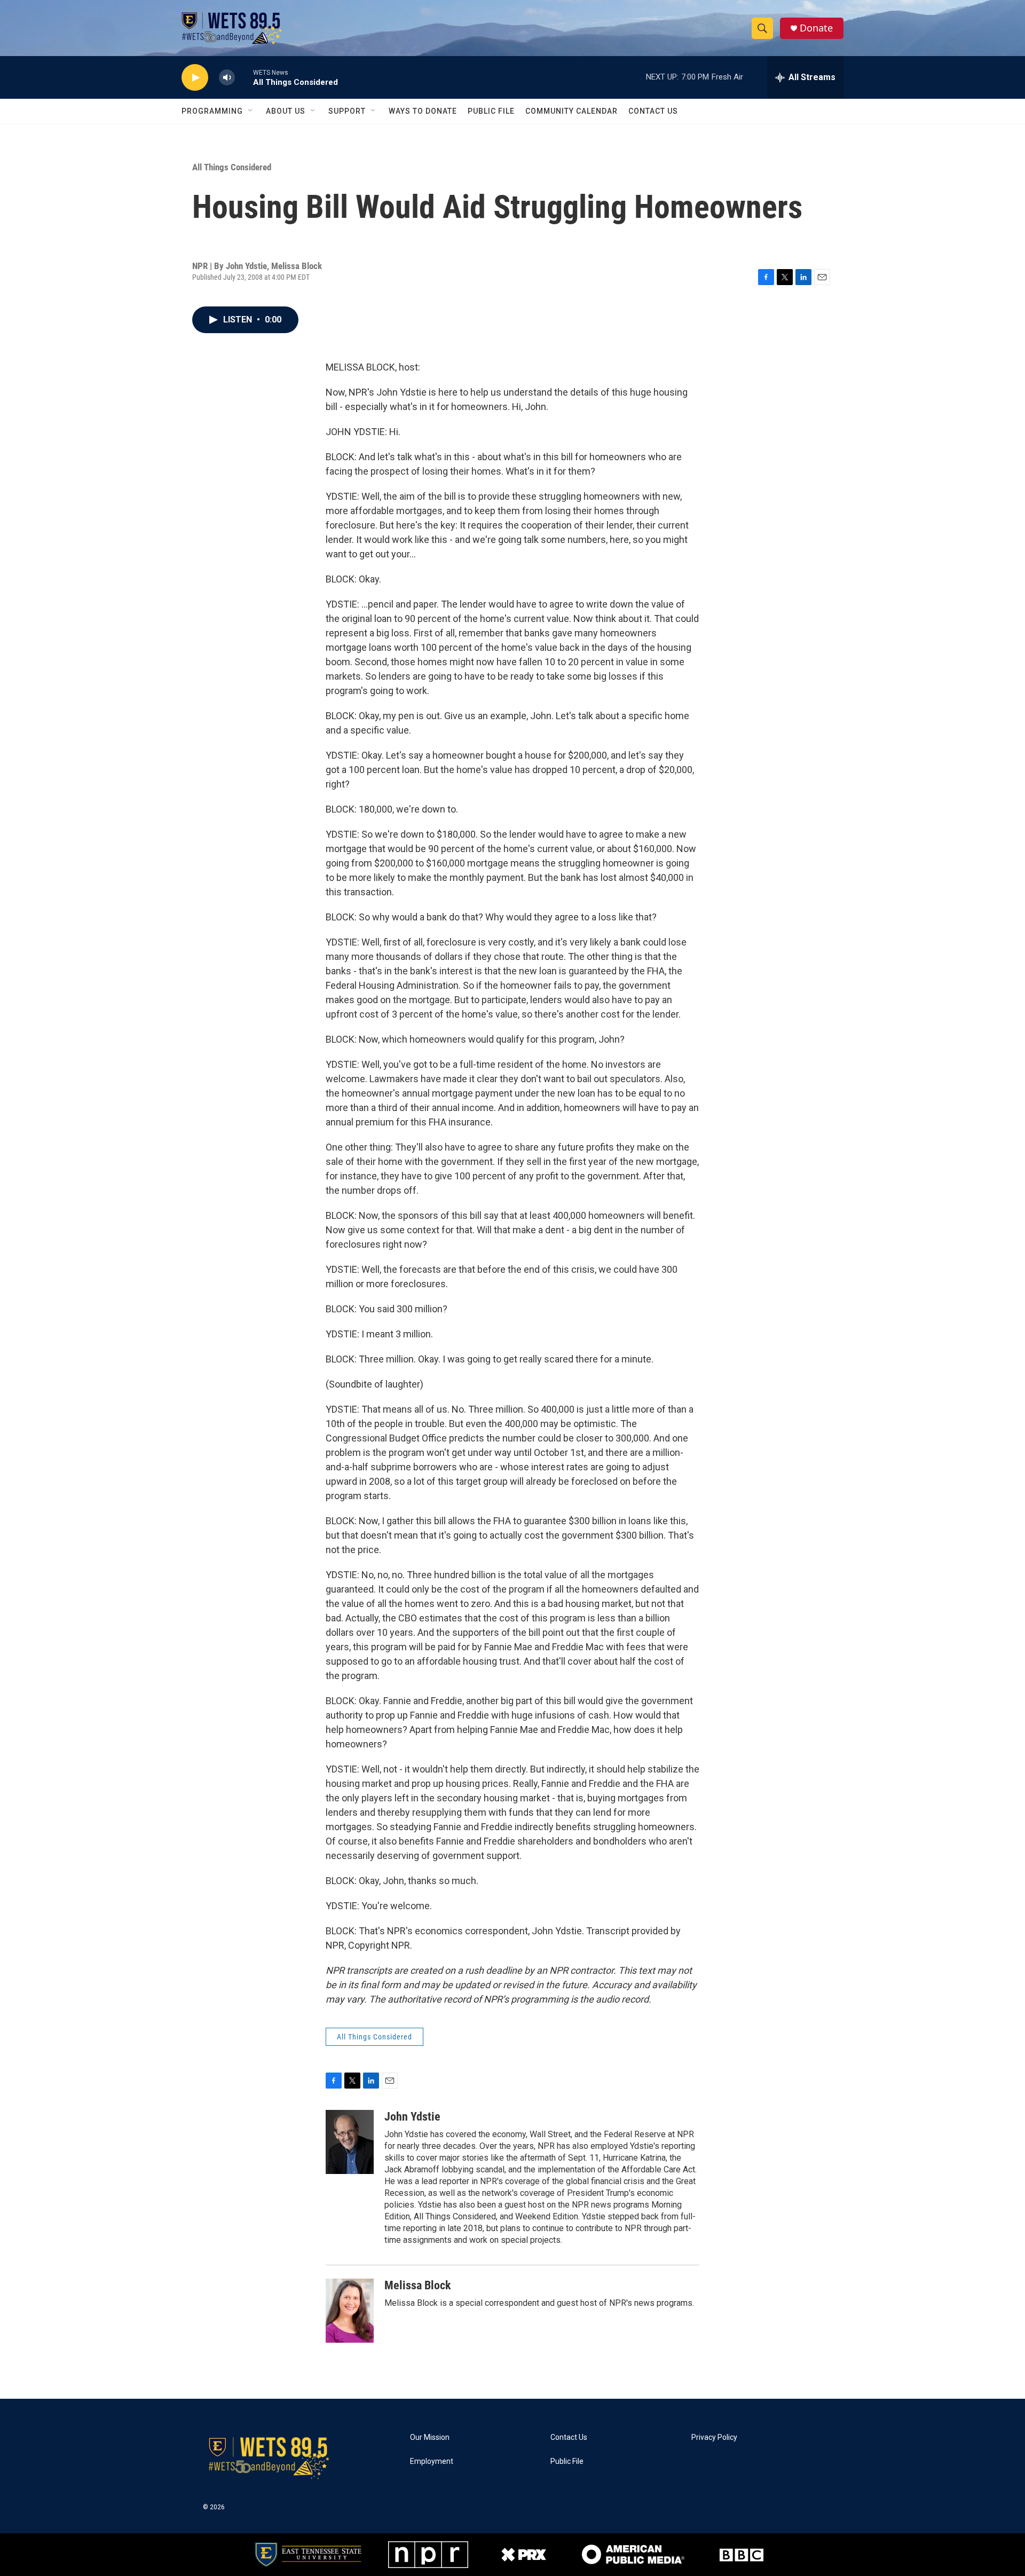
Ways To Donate (423, 111)
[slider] (244, 77)
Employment (432, 2461)
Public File (491, 111)
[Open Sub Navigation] (251, 111)
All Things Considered (232, 167)
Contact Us (653, 111)
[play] (195, 78)
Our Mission (430, 2437)
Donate (816, 28)
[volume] (227, 78)
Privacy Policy (714, 2437)
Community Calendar (571, 111)
